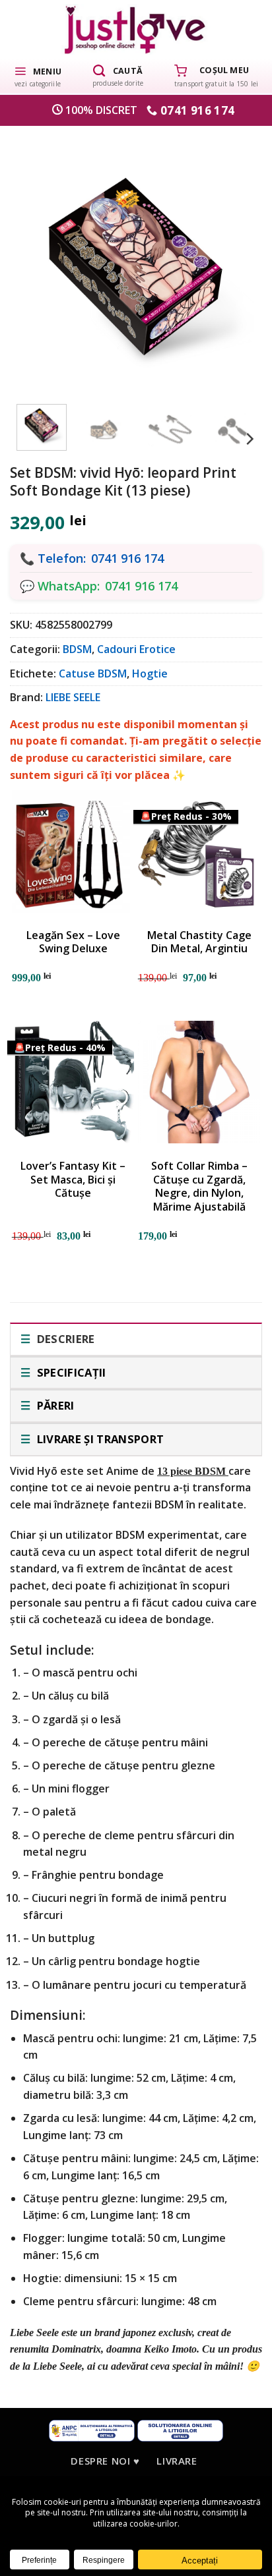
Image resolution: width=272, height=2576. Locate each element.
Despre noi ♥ (105, 2461)
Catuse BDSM (93, 673)
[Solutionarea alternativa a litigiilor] (92, 2429)
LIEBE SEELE (73, 697)
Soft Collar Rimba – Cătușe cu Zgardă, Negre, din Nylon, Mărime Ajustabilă (199, 1187)
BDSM (77, 649)
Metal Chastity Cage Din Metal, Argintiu (199, 942)
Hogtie (150, 673)
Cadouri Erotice (136, 649)
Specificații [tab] (70, 1372)
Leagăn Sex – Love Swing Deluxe (73, 942)
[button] (38, 76)
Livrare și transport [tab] (99, 1439)
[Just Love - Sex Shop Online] (136, 29)
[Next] (235, 259)
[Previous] (37, 259)
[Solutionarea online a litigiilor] (180, 2429)
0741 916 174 (127, 558)
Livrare (177, 2461)
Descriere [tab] (64, 1339)
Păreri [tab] (54, 1405)
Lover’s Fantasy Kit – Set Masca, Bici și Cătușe (73, 1180)
